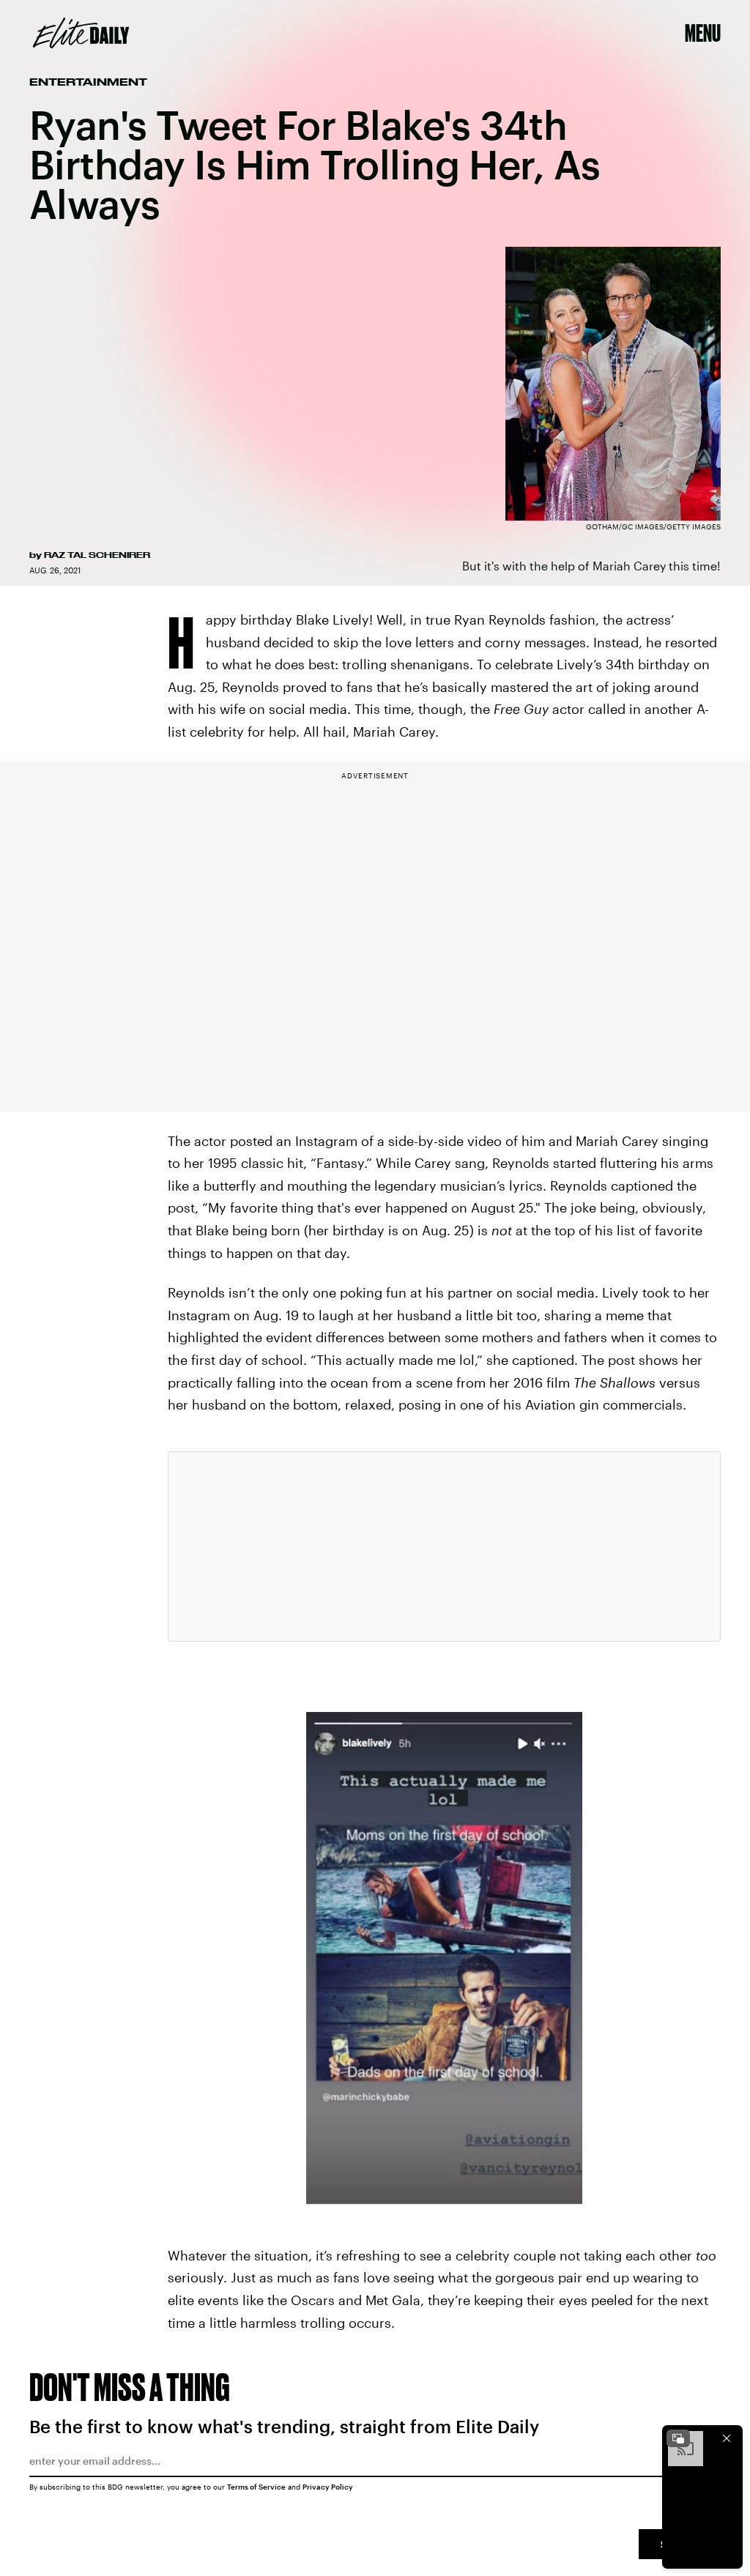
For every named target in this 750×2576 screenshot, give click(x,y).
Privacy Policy (328, 2487)
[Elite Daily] (81, 33)
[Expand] (678, 2438)
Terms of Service (256, 2487)
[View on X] (444, 1546)
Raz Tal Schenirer (97, 555)
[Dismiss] (727, 2438)
